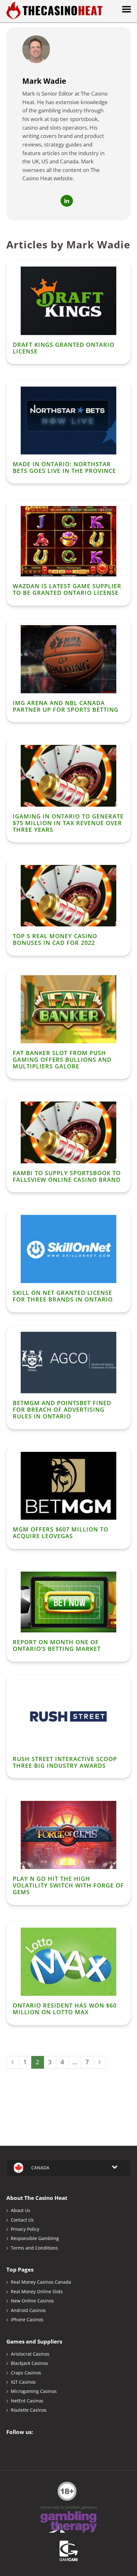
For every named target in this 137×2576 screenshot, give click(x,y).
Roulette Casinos (29, 2410)
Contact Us (22, 2220)
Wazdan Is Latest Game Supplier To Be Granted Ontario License (67, 589)
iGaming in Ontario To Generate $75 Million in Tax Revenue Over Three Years (68, 823)
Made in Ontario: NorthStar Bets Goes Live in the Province (64, 467)
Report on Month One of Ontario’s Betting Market (57, 1645)
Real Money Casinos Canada (41, 2282)
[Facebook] (13, 2446)
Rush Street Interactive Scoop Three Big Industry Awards (65, 1762)
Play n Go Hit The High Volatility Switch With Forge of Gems (68, 1885)
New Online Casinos (32, 2301)
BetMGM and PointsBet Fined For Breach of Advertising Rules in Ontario (62, 1409)
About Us (21, 2210)
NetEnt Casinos (27, 2401)
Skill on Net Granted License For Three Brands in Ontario (63, 1296)
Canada (40, 2168)
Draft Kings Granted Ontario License (64, 348)
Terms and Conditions (34, 2248)
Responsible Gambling (35, 2238)
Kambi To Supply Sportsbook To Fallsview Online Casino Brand (67, 1176)
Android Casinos (28, 2310)
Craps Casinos (26, 2373)
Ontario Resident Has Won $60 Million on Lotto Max (65, 2009)
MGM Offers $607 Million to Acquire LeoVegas (61, 1533)
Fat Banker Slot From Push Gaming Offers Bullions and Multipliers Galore (62, 1060)
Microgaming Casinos (34, 2391)
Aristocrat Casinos (30, 2354)
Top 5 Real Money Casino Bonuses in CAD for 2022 (55, 939)
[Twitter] (25, 2446)
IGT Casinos (23, 2382)
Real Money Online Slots (37, 2291)
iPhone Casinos (27, 2319)
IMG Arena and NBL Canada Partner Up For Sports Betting (66, 706)
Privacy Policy (25, 2229)
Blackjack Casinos (29, 2363)
